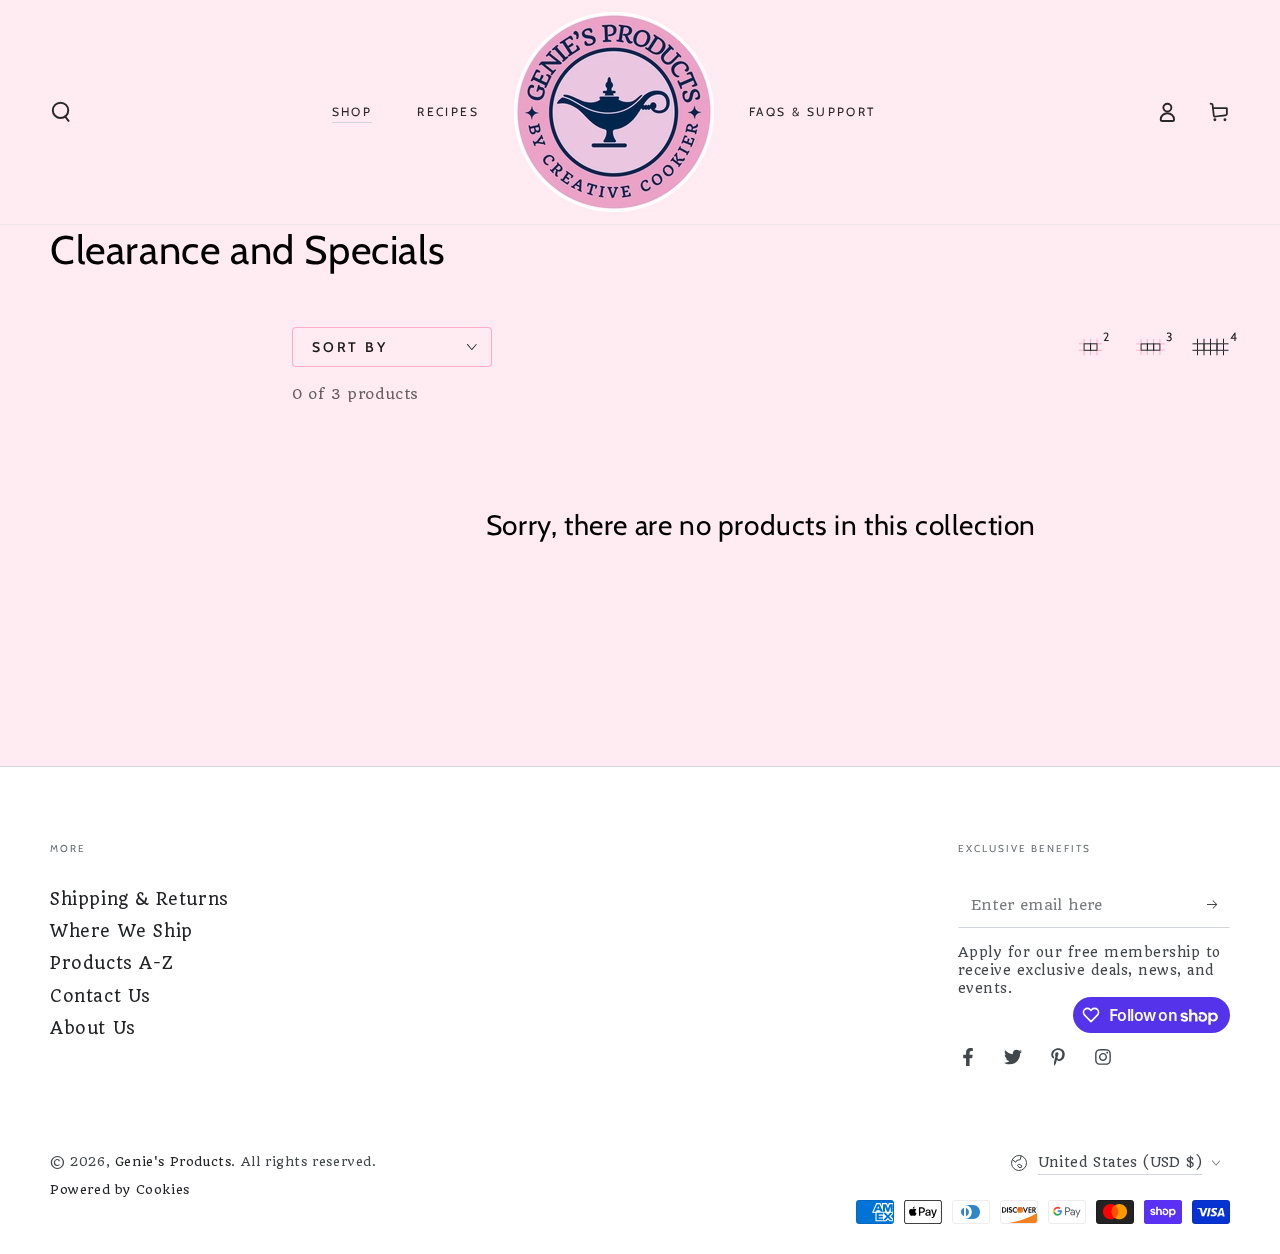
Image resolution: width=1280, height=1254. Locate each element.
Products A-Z (111, 963)
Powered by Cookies (120, 1189)
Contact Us (100, 996)
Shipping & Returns (139, 899)
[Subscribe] (1218, 905)
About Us (93, 1028)
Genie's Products (173, 1161)
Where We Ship (121, 931)
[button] (61, 112)
